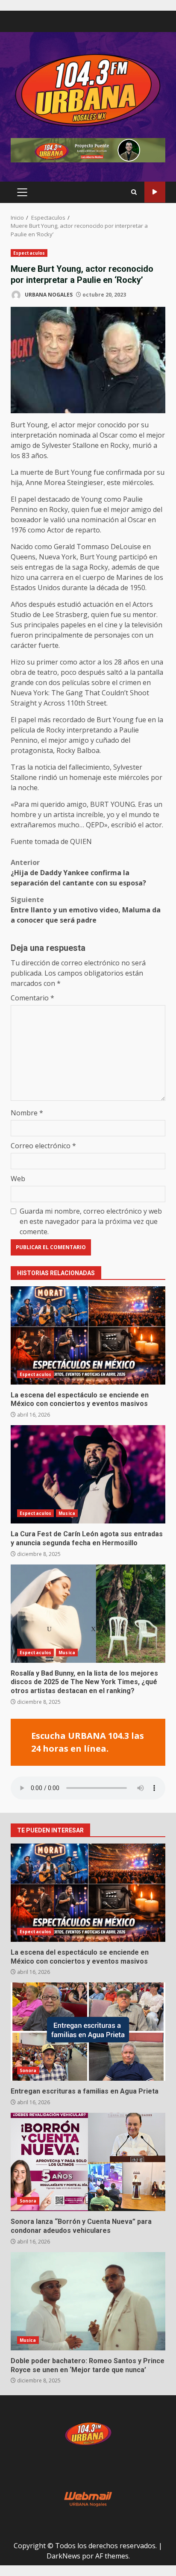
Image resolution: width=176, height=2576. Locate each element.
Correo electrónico (43, 1146)
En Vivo (155, 192)
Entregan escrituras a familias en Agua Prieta (88, 2032)
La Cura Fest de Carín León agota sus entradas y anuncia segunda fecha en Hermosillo (88, 1474)
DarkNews (63, 2556)
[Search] (134, 192)
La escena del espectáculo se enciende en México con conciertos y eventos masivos (88, 1335)
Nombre (27, 1113)
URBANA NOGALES (48, 295)
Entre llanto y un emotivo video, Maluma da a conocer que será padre (86, 910)
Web (18, 1179)
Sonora (28, 2070)
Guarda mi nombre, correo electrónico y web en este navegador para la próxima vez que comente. (91, 1221)
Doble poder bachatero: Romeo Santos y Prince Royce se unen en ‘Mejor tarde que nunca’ (88, 2301)
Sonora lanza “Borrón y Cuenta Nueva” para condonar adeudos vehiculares (88, 2162)
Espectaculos (29, 253)
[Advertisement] (88, 150)
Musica (67, 1513)
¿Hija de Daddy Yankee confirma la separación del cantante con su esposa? (79, 873)
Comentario (32, 998)
